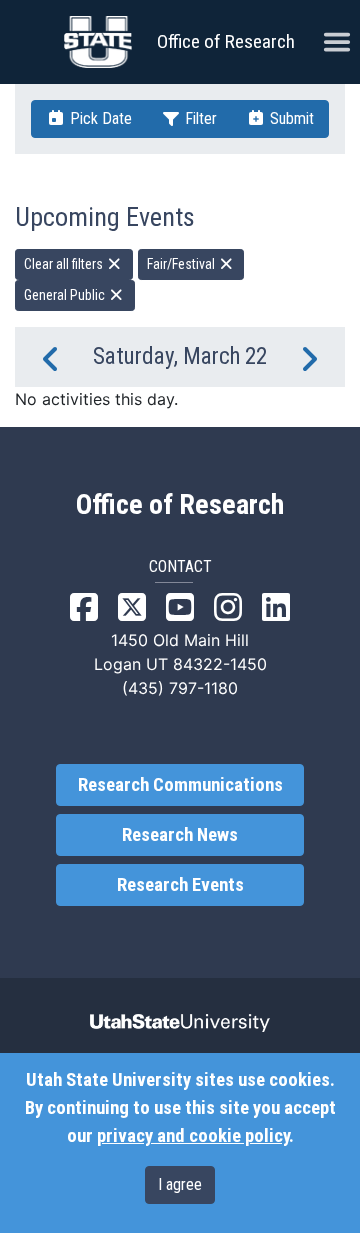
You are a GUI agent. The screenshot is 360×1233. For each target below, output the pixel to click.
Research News (180, 835)
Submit (290, 118)
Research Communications (180, 785)
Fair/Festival (182, 264)
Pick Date (99, 118)
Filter (199, 118)
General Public (66, 295)
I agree (180, 1184)
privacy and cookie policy (193, 1136)
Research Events (180, 885)
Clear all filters (65, 264)
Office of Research (226, 41)
